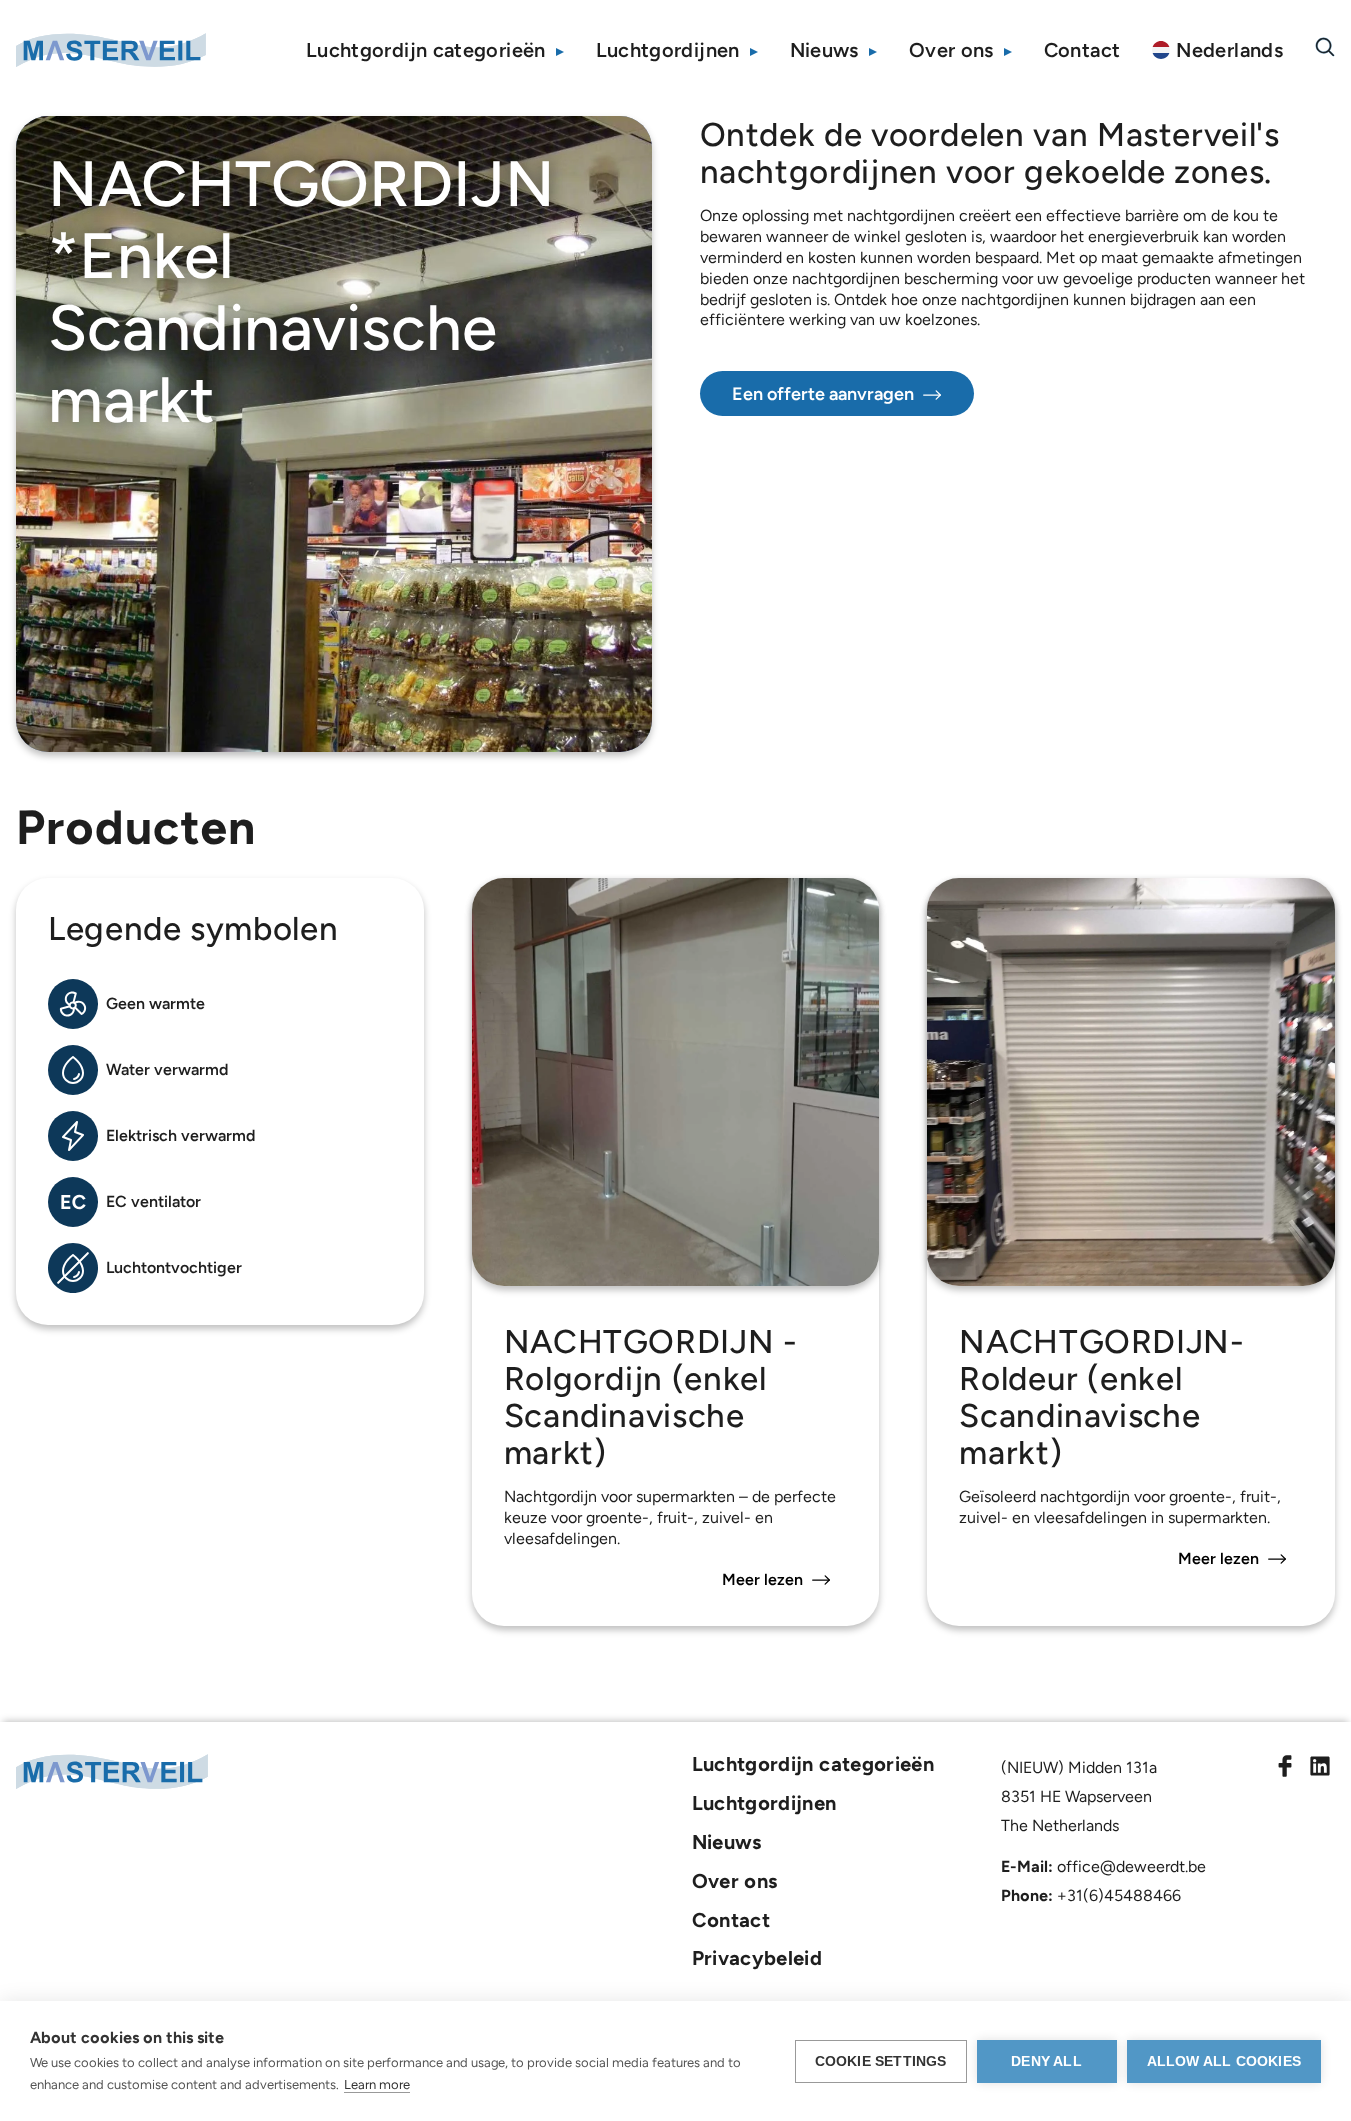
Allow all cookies (1224, 2061)
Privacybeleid (757, 1958)
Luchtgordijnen (668, 50)
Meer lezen (762, 1579)
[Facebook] (1285, 1769)
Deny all (1046, 2061)
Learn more (377, 2084)
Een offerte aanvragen (823, 393)
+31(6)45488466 (1119, 1895)
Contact (1082, 50)
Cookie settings (881, 2061)
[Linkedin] (1320, 1769)
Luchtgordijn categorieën (426, 50)
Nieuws (824, 50)
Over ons (951, 50)
